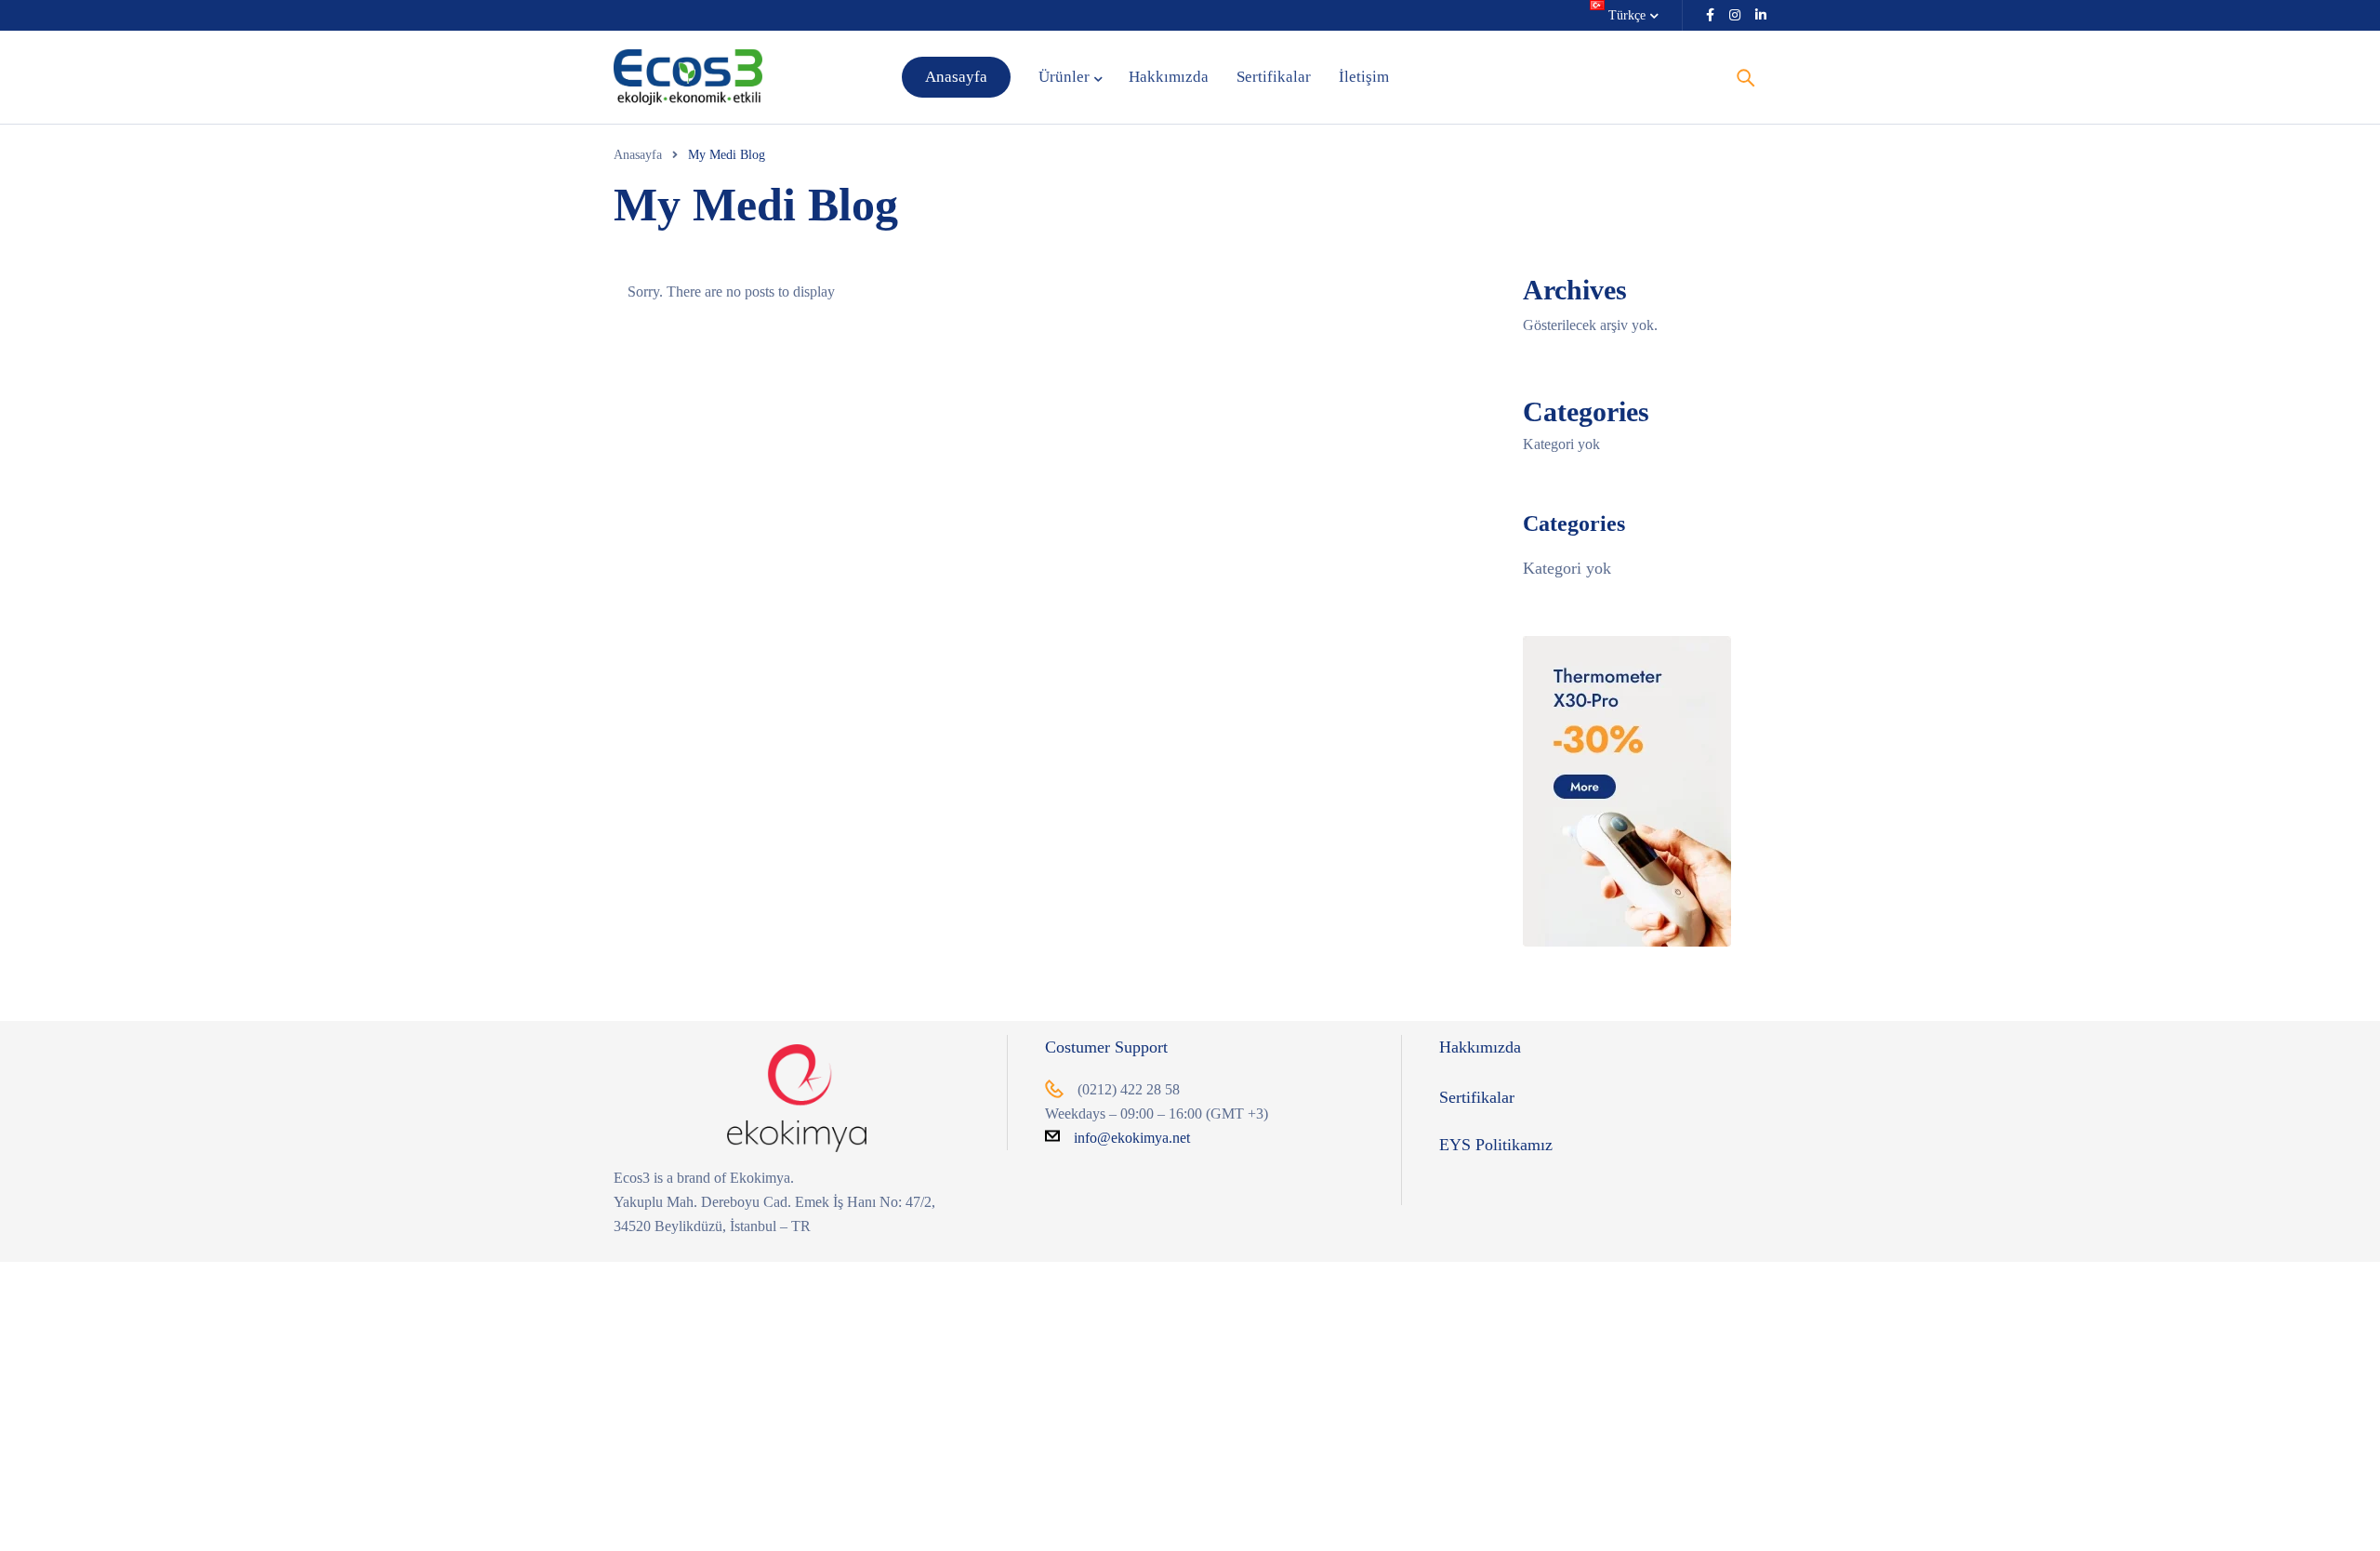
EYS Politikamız (1496, 1145)
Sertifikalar (1477, 1097)
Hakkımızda (1480, 1047)
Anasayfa (638, 155)
